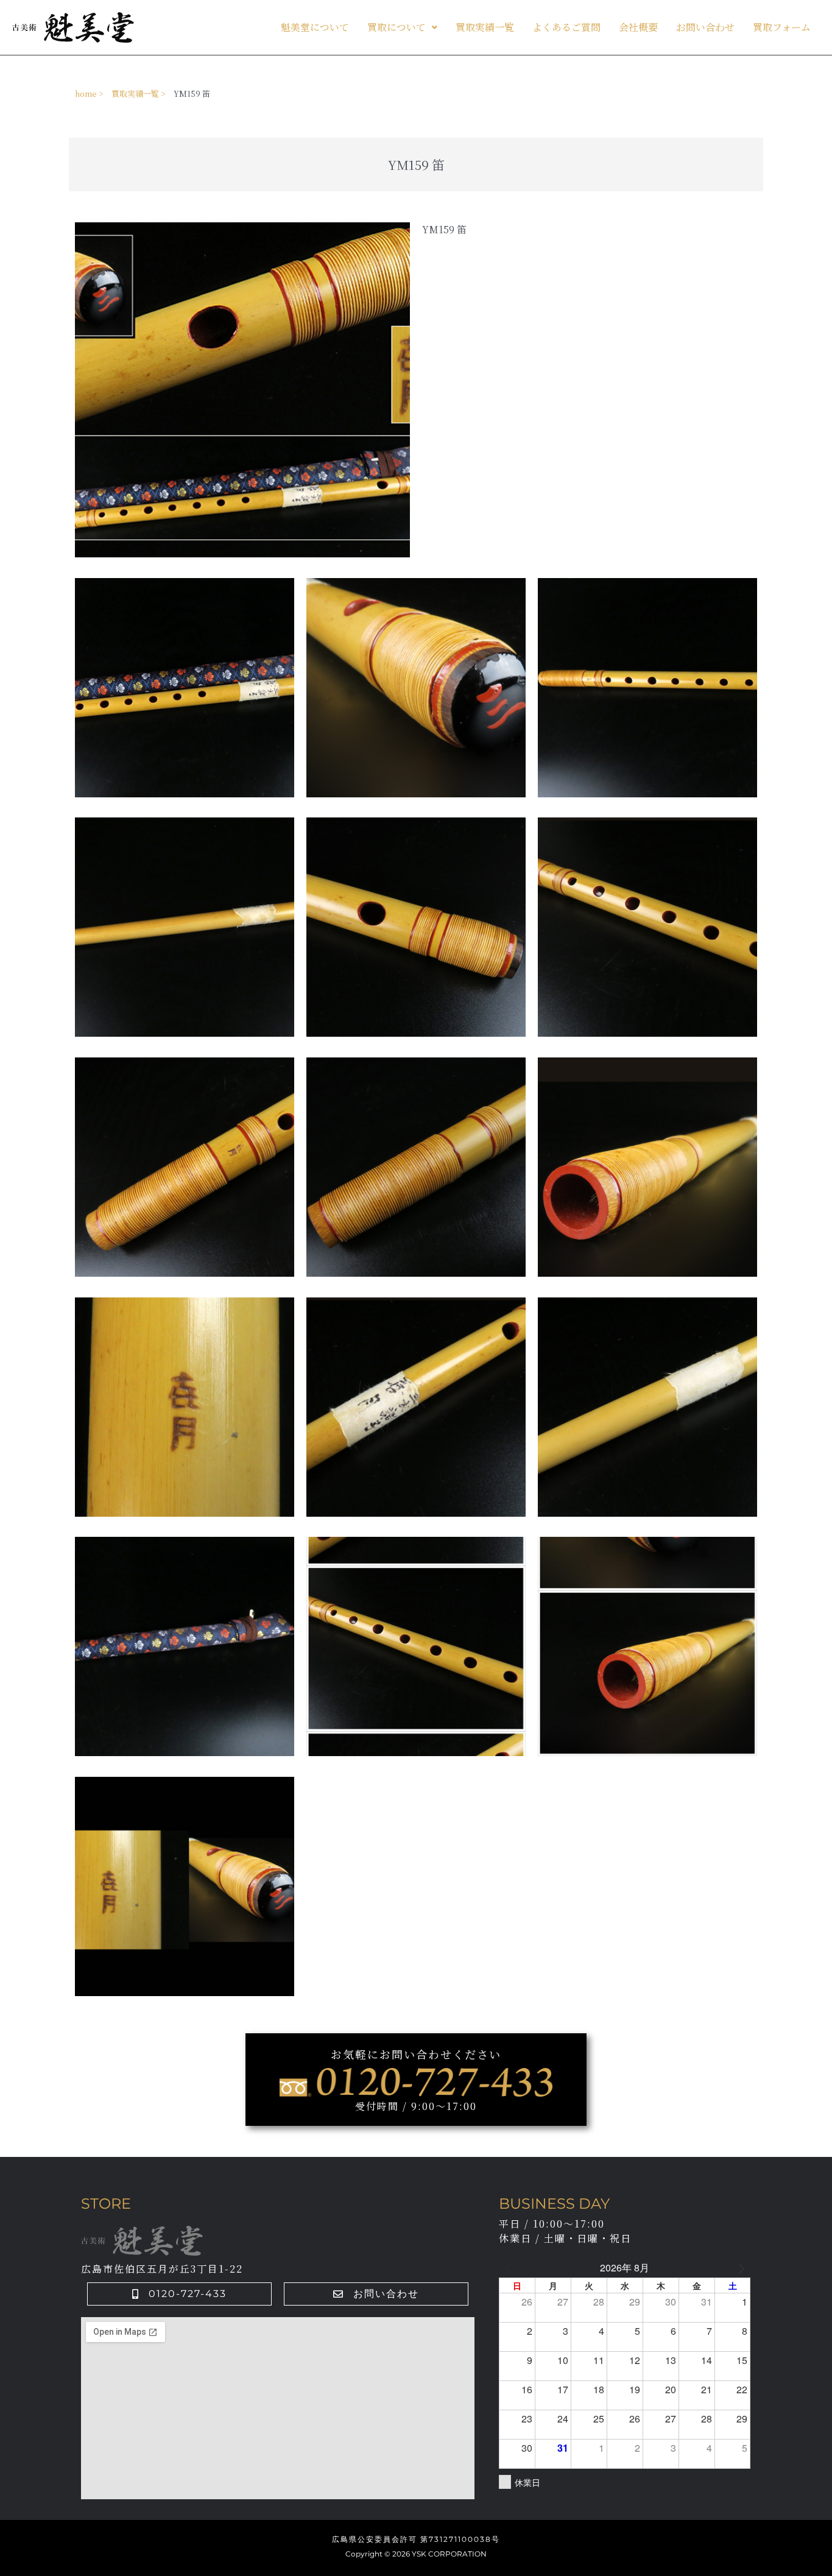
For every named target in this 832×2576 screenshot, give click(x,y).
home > (89, 94)
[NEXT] (739, 2268)
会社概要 (638, 27)
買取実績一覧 (485, 27)
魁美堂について (315, 27)
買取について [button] (397, 27)
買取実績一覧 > (139, 94)
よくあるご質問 (566, 27)
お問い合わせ (705, 27)
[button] (402, 27)
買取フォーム (782, 27)
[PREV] (510, 2268)
